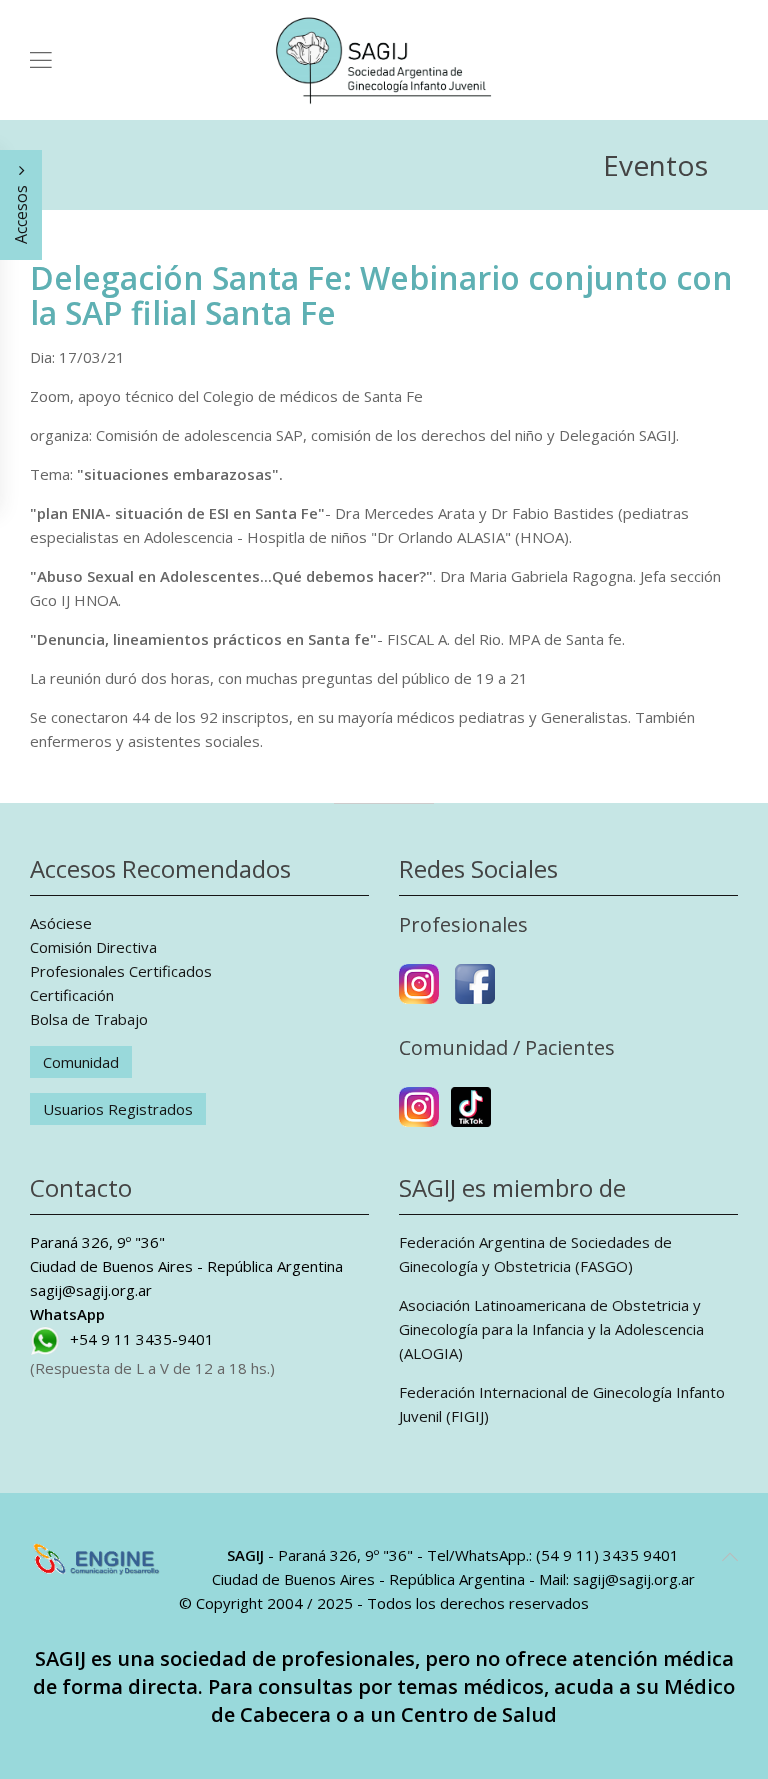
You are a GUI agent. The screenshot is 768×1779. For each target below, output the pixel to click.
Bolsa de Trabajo (89, 1019)
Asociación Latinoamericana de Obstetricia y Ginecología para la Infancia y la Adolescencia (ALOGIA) (551, 1329)
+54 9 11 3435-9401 (142, 1339)
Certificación (72, 995)
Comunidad (81, 1062)
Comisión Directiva (93, 947)
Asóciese (61, 923)
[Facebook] (475, 992)
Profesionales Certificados (121, 971)
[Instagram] (419, 992)
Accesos (21, 212)
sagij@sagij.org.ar (91, 1290)
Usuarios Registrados (118, 1109)
